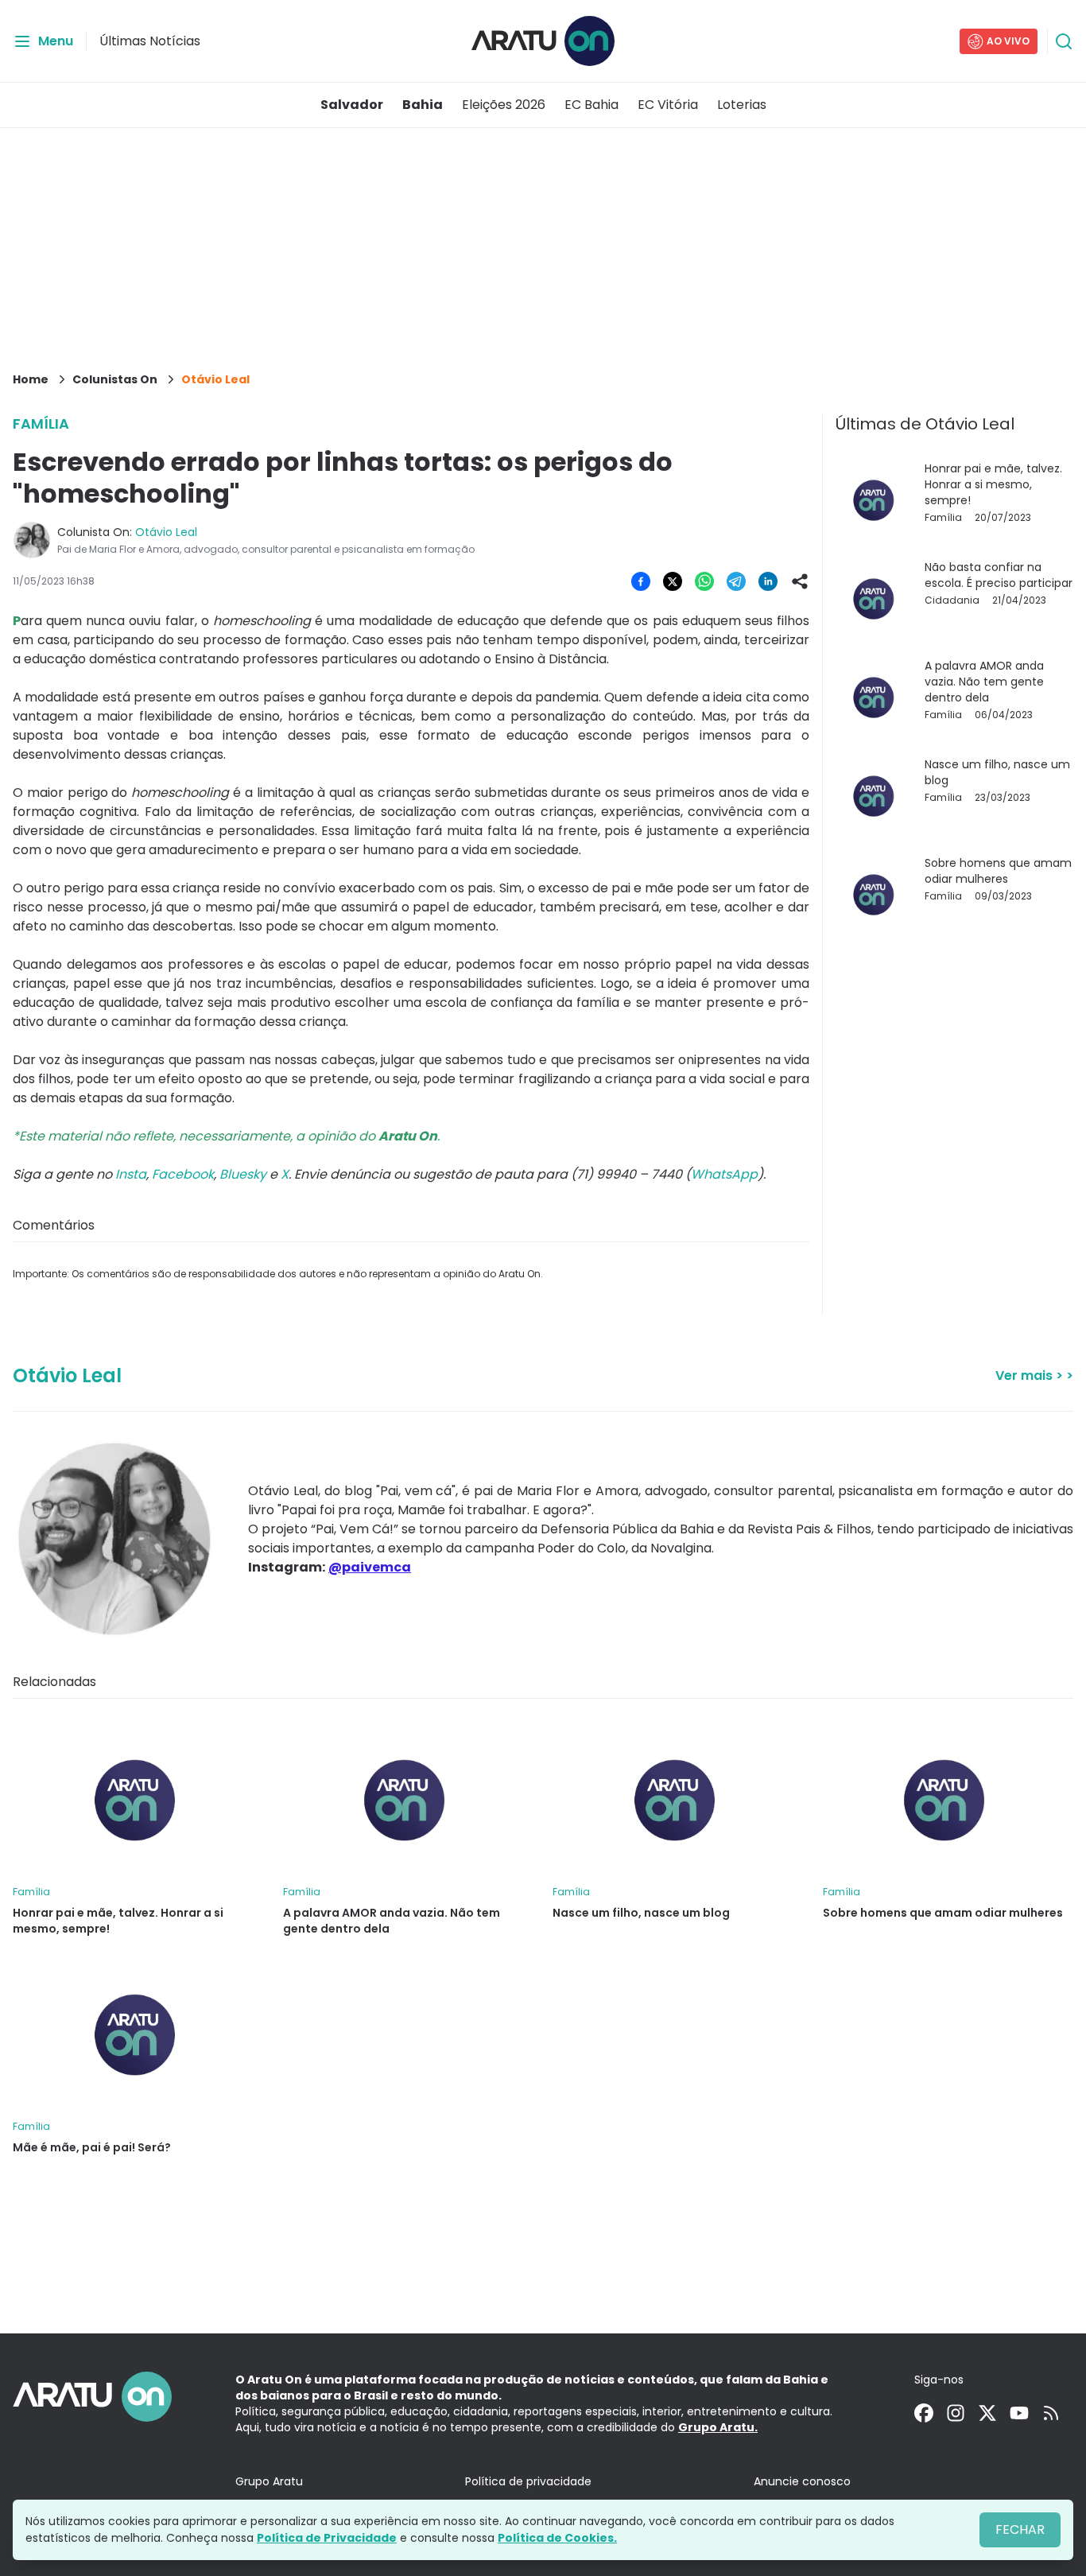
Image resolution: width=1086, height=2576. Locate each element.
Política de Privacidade (327, 2538)
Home (31, 379)
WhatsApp (724, 1174)
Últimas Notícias (150, 41)
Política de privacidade (528, 2481)
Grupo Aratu (269, 2481)
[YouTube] (1019, 2413)
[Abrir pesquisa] (1064, 41)
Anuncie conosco (802, 2481)
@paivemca (370, 1567)
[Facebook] (924, 2413)
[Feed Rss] (1051, 2413)
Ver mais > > (1034, 1375)
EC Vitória (668, 105)
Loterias (742, 105)
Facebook (183, 1174)
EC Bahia (591, 105)
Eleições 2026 (504, 105)
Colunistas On (115, 379)
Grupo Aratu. (718, 2427)
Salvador (352, 105)
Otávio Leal (215, 379)
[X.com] (987, 2413)
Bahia (423, 105)
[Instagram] (956, 2413)
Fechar (1020, 2529)
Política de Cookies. (557, 2538)
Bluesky (243, 1174)
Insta (131, 1174)
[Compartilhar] (800, 581)
